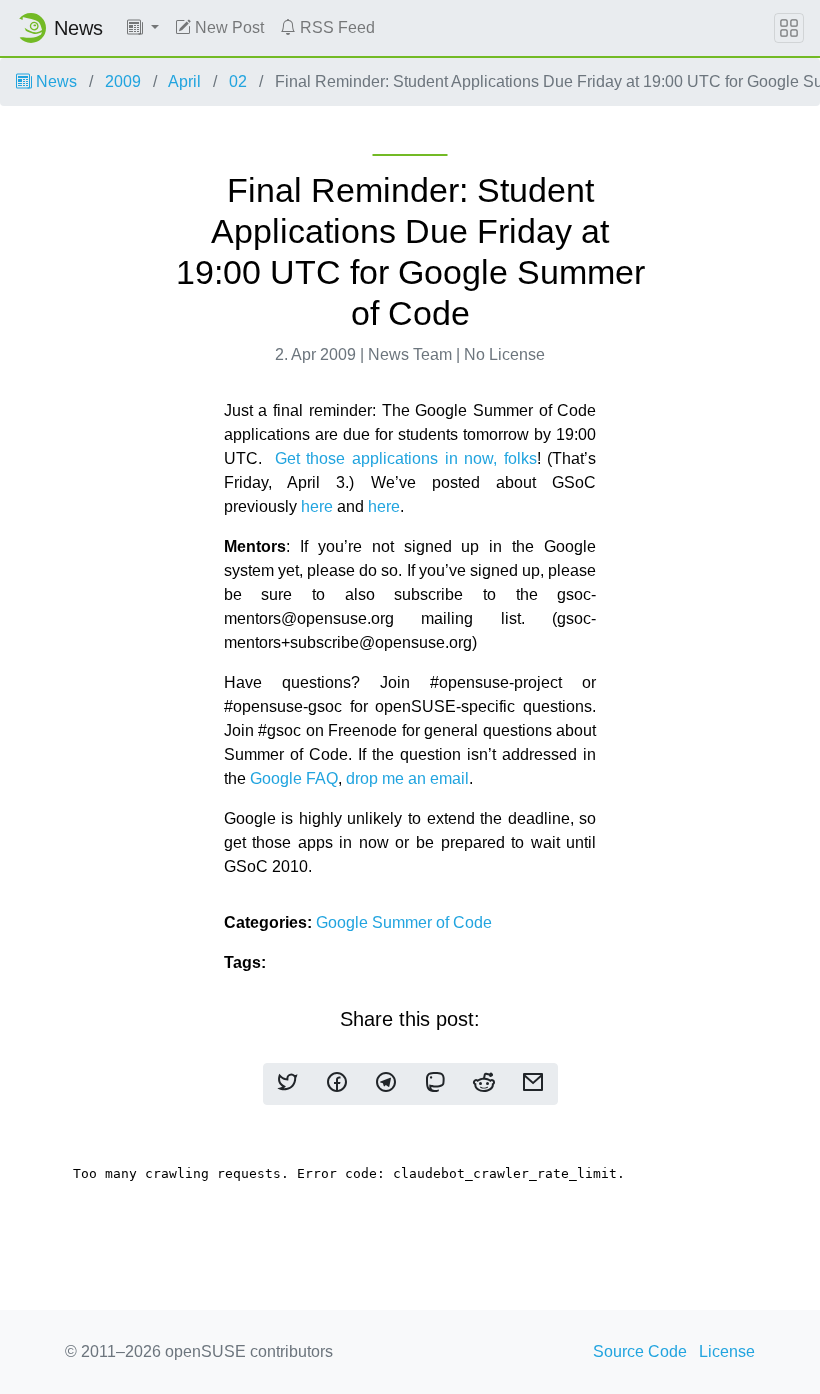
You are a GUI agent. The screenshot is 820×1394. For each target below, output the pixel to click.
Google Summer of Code (404, 922)
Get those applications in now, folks (406, 458)
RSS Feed (335, 27)
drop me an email (407, 778)
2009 (123, 81)
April (184, 81)
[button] (143, 28)
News (54, 81)
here (319, 506)
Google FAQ (294, 778)
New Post (227, 27)
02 (238, 81)
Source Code (640, 1351)
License (727, 1351)
